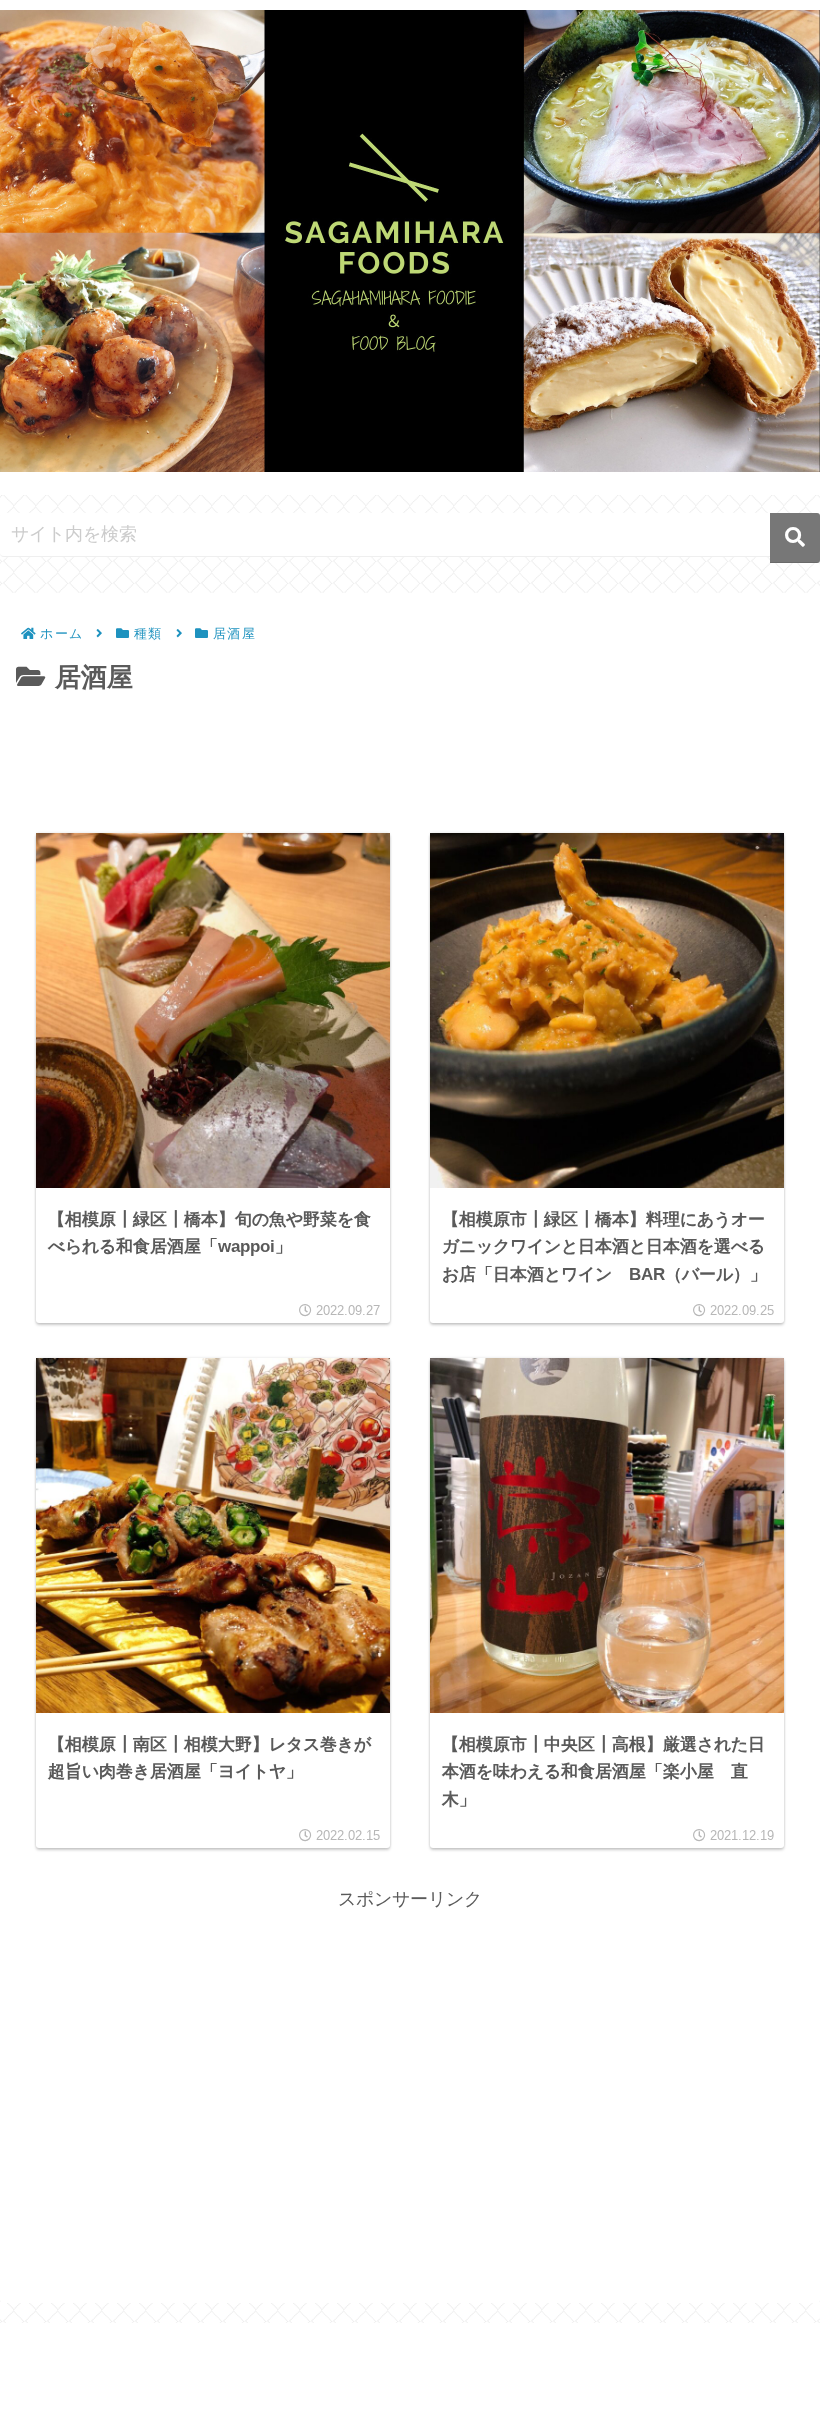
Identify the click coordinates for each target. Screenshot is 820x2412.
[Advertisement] (410, 756)
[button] (795, 538)
